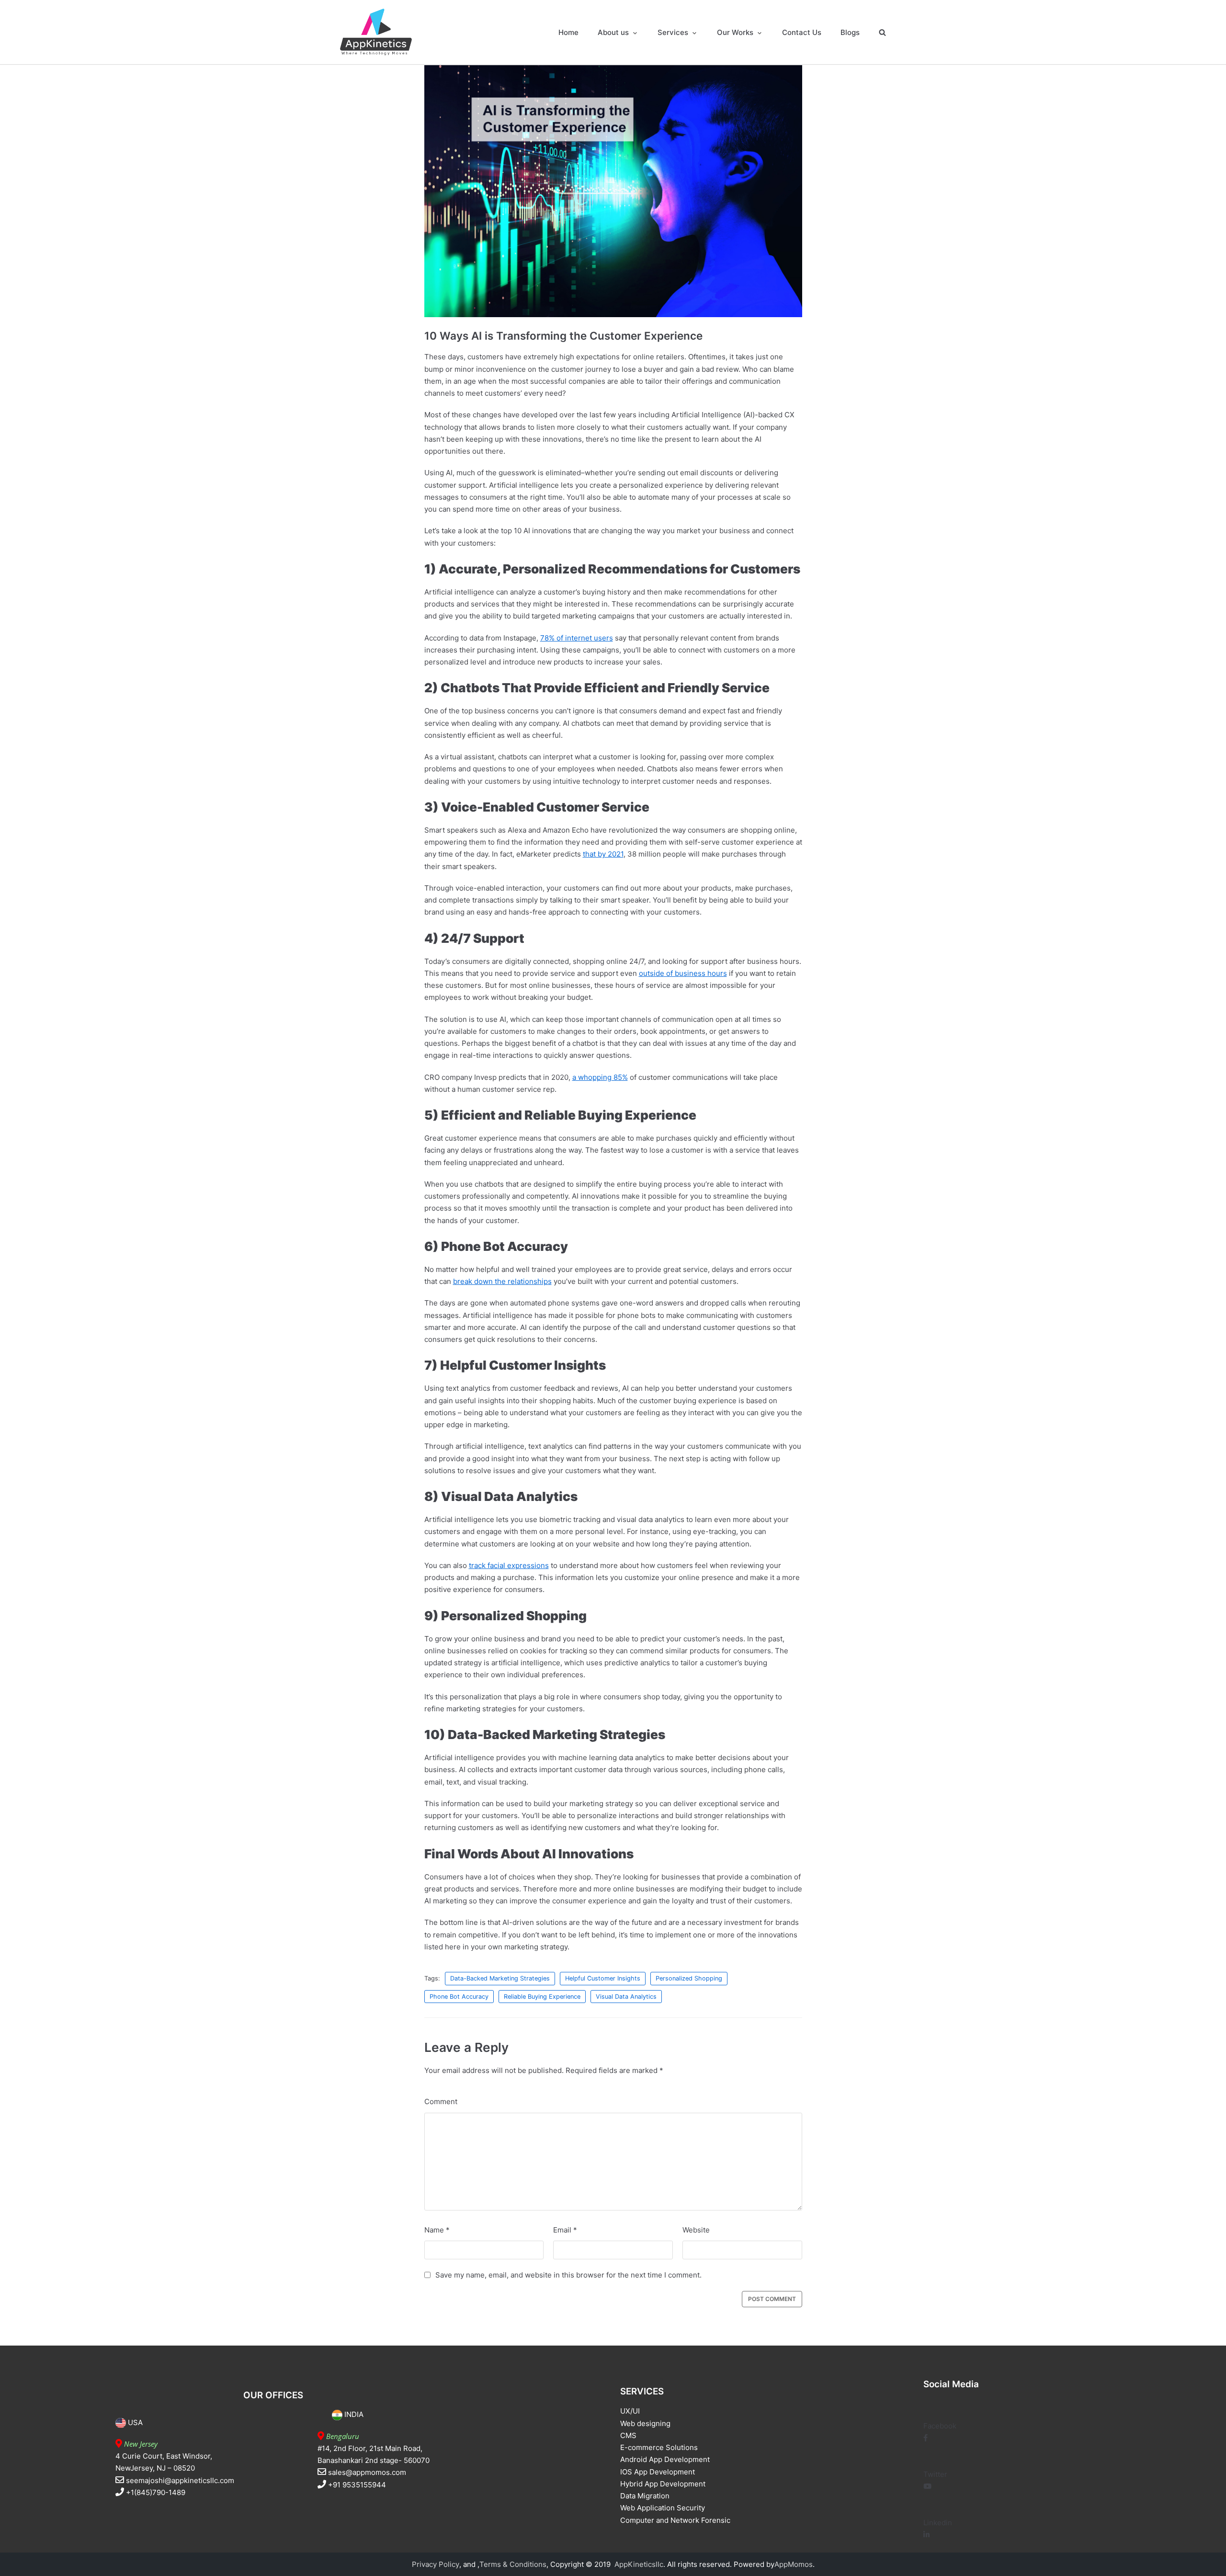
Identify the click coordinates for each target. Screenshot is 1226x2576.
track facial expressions (509, 1565)
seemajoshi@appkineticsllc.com (180, 2480)
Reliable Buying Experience (542, 1997)
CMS (628, 2435)
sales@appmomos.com (367, 2472)
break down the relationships (502, 1281)
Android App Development (665, 2459)
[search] (882, 32)
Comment (441, 2101)
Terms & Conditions (513, 2564)
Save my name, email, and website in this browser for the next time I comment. (568, 2275)
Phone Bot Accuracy (459, 1997)
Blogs (850, 32)
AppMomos (794, 2564)
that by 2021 (603, 854)
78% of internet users (577, 638)
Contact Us (802, 32)
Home (568, 32)
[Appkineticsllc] (376, 32)
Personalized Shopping (689, 1978)
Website (696, 2230)
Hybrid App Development (663, 2484)
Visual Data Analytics (626, 1997)
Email (565, 2230)
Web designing (645, 2423)
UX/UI (630, 2411)
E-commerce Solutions (659, 2447)
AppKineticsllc (639, 2564)
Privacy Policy (436, 2564)
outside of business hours (683, 973)
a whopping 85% (600, 1077)
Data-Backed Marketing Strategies (500, 1978)
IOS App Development (658, 2472)
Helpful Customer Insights (603, 1978)
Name (437, 2230)
